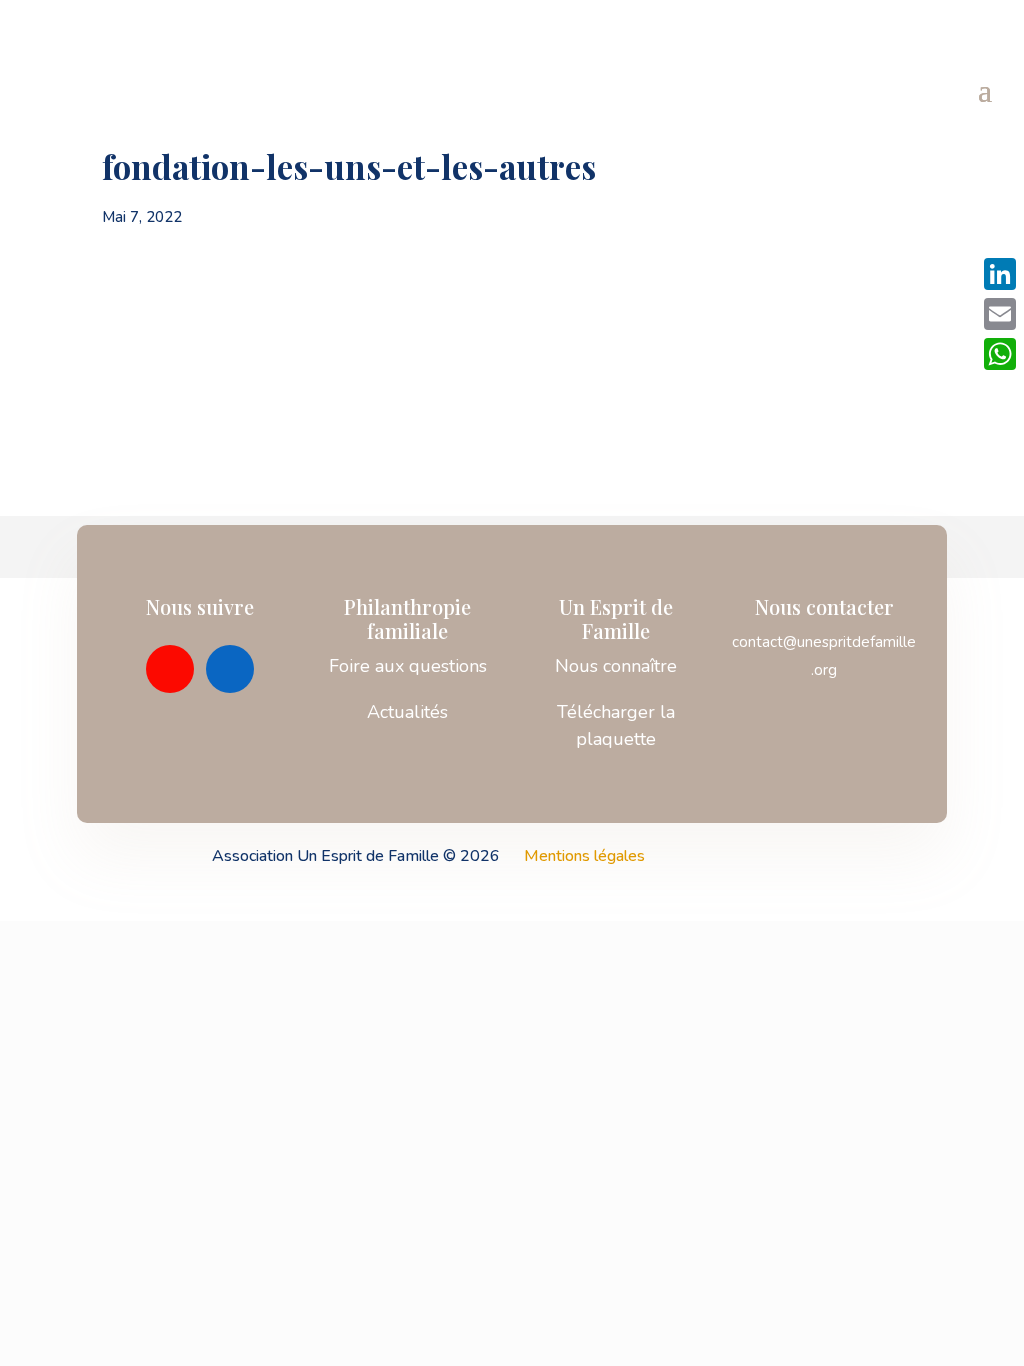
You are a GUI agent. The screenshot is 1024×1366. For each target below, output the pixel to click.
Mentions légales (584, 856)
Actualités (407, 712)
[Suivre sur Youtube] (170, 669)
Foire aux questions (408, 666)
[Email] (1000, 314)
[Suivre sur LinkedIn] (230, 669)
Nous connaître (616, 666)
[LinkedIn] (1000, 274)
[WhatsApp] (1000, 354)
